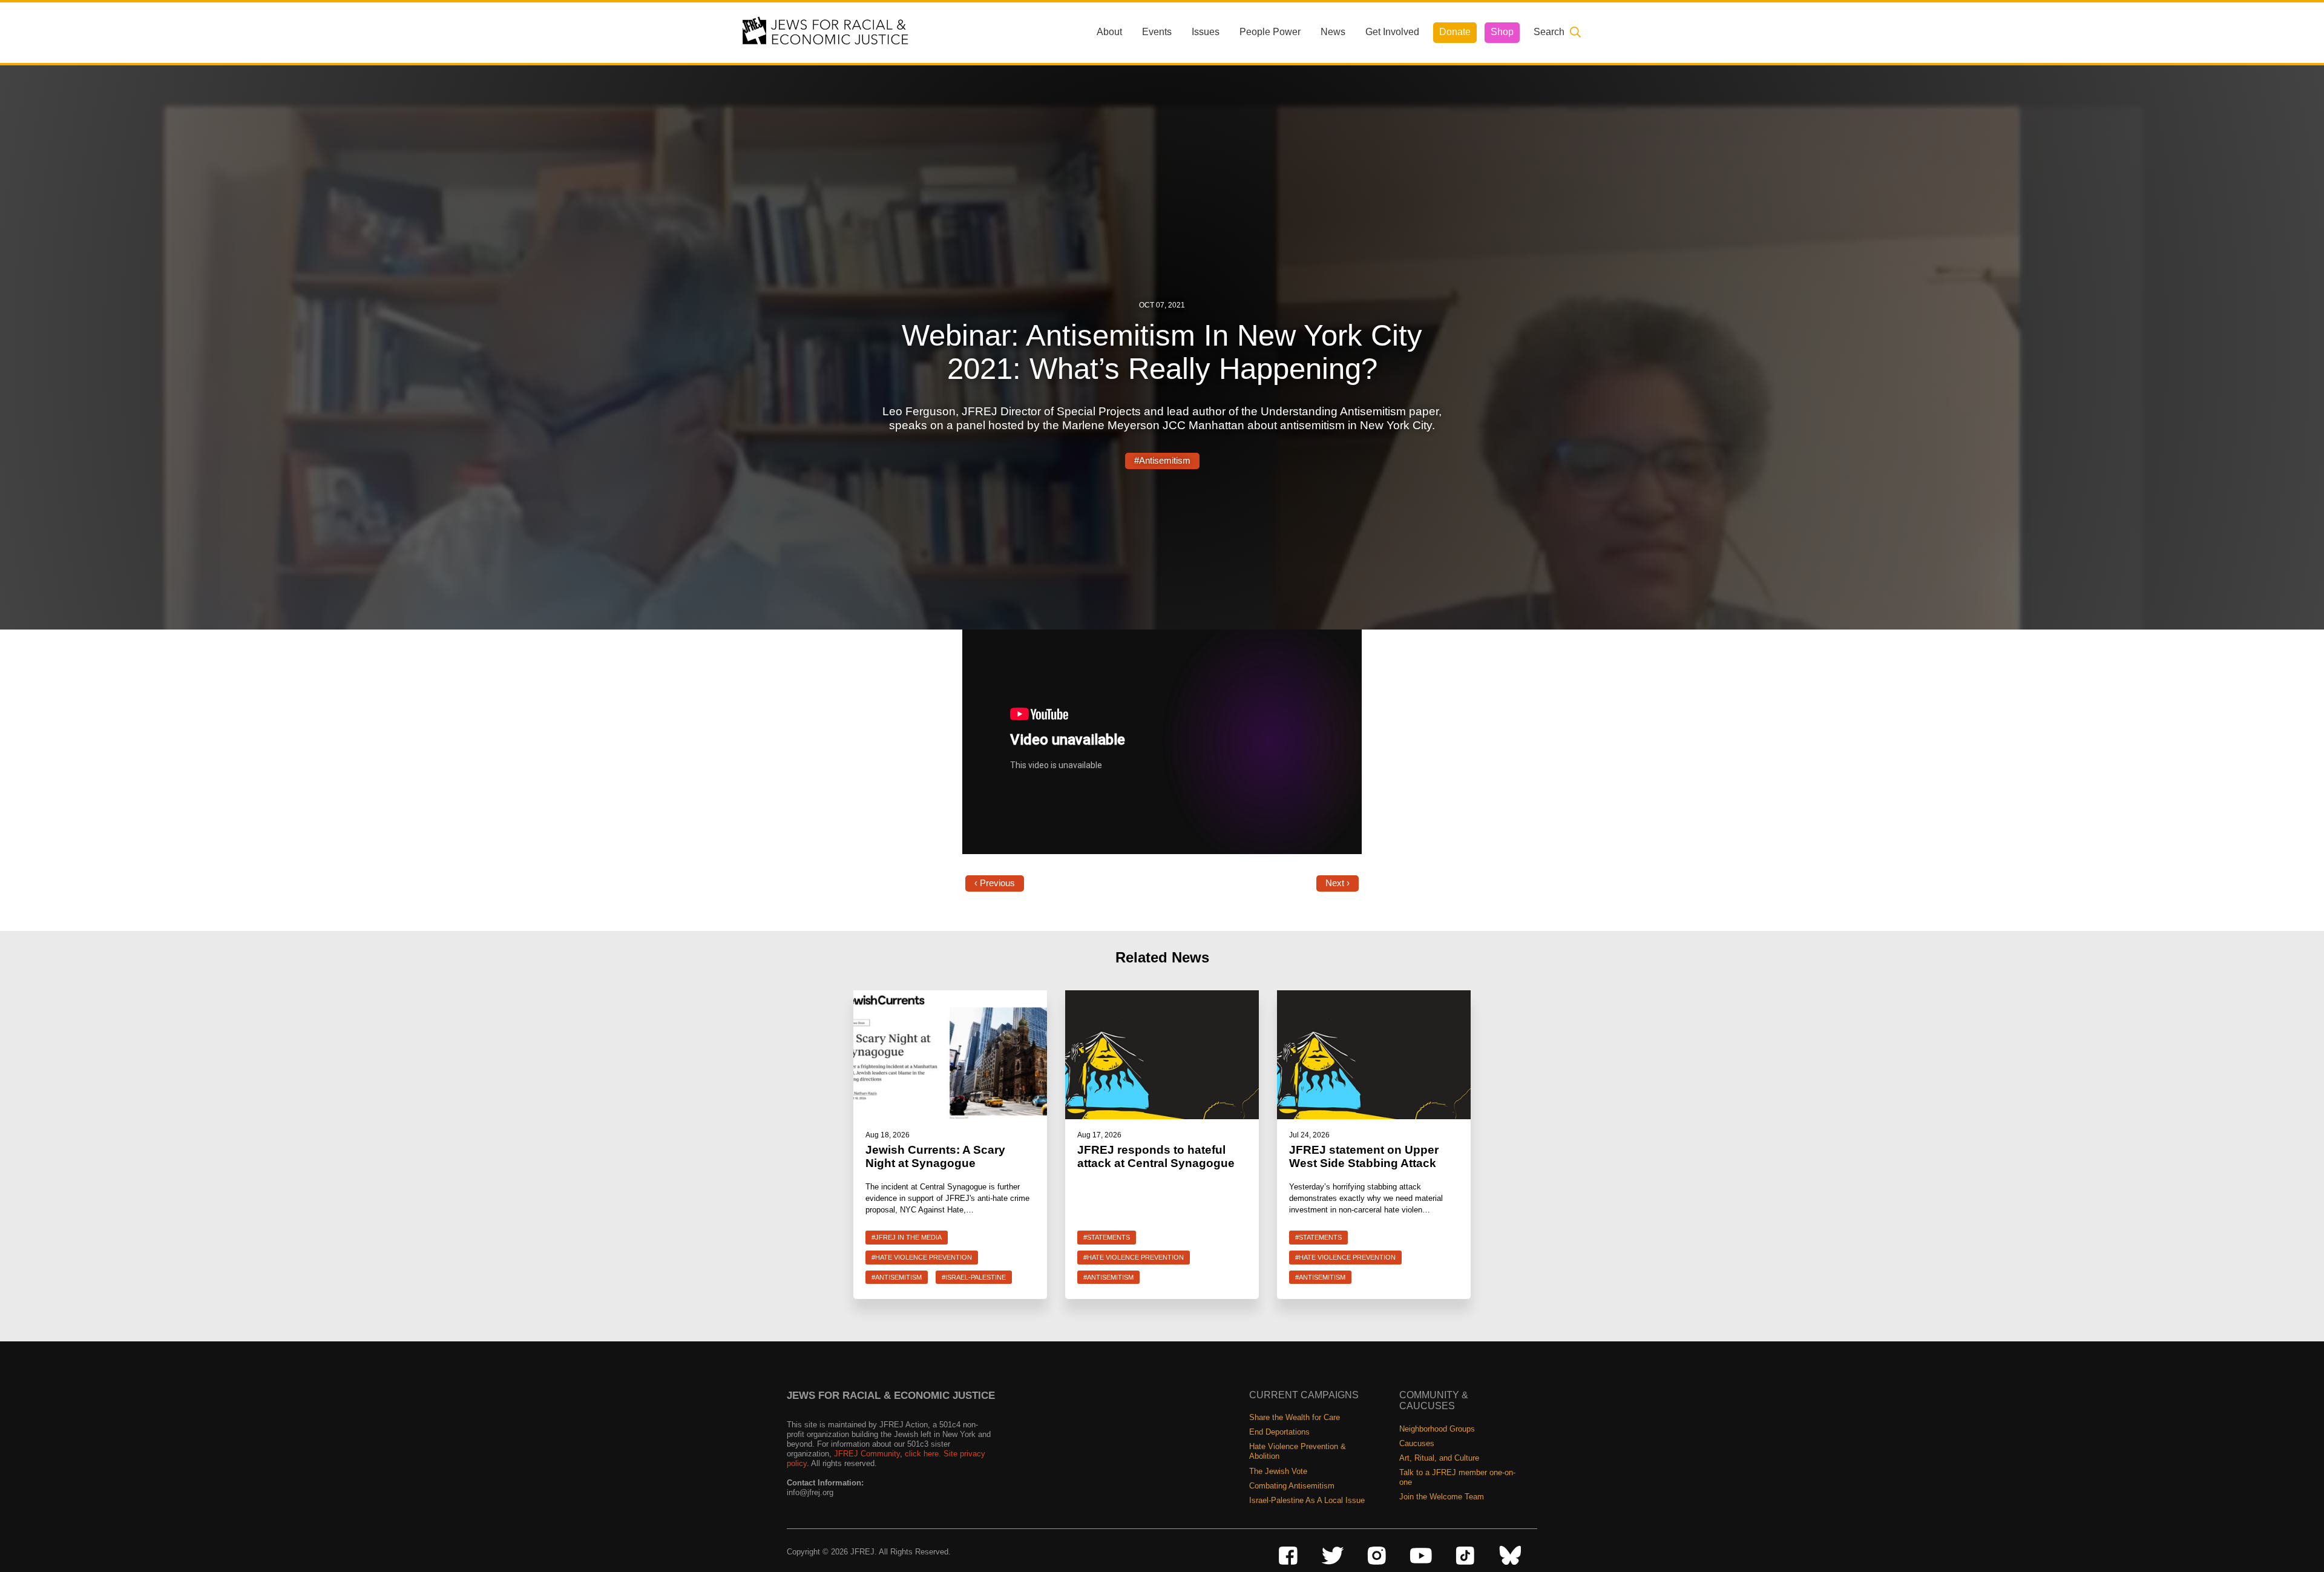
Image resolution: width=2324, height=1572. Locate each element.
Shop (1502, 32)
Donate (1455, 32)
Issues (1206, 32)
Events (1157, 32)
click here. (923, 1454)
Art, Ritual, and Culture (1439, 1458)
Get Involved (1392, 32)
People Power (1270, 32)
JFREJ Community (867, 1454)
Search (1549, 32)
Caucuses (1417, 1443)
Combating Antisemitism (1292, 1486)
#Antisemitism (1162, 461)
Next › (1338, 883)
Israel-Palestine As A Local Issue (1307, 1500)
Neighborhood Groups (1437, 1429)
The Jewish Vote (1278, 1471)
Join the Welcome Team (1442, 1497)
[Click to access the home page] (826, 32)
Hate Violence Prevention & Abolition (1298, 1451)
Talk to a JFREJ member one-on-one (1457, 1477)
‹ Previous (995, 883)
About (1109, 32)
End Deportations (1279, 1432)
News (1333, 32)
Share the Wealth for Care (1295, 1417)
